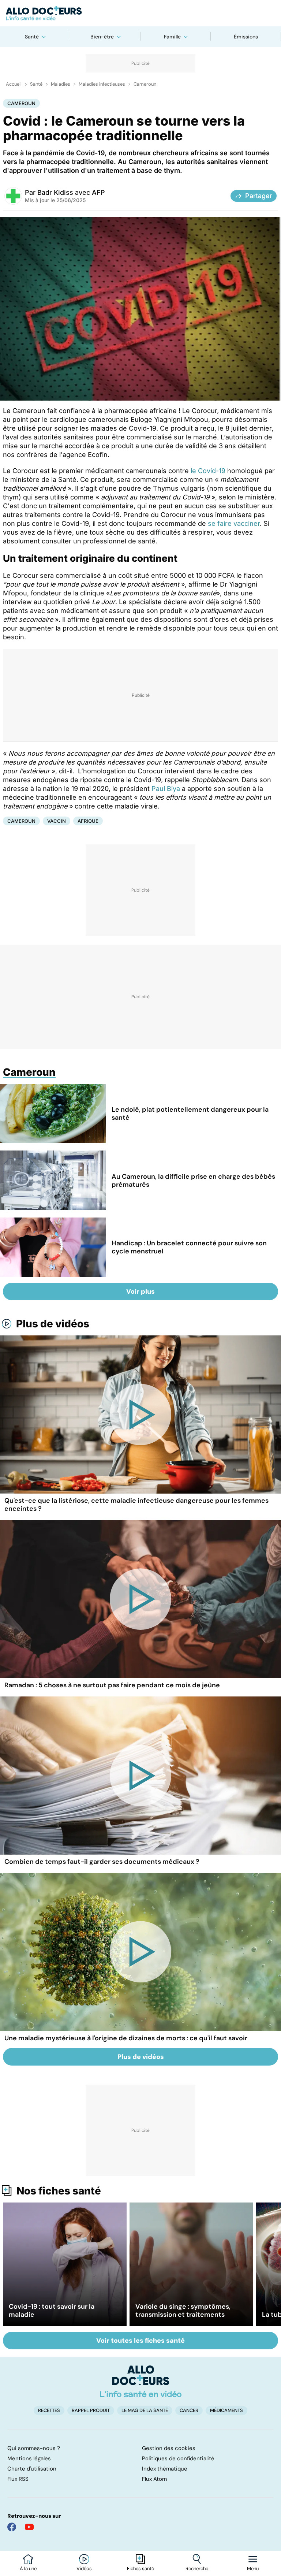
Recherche (197, 2569)
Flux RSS (18, 2479)
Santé (32, 37)
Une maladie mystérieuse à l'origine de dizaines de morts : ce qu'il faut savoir (126, 2038)
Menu (253, 2569)
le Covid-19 (208, 471)
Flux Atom (154, 2479)
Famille (172, 37)
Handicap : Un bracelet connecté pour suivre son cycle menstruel (189, 1247)
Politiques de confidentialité (178, 2458)
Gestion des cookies (169, 2448)
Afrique (88, 821)
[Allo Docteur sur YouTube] (29, 2527)
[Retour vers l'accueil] (140, 13)
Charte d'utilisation (32, 2469)
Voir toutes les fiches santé (140, 2341)
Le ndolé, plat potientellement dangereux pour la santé (190, 1114)
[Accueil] (141, 2381)
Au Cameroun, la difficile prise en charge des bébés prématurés (193, 1181)
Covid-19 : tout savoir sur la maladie (52, 2311)
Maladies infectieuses (102, 84)
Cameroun (145, 84)
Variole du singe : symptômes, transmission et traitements (183, 2311)
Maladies (61, 84)
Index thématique (165, 2469)
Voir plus (140, 1291)
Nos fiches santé (59, 2191)
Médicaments (226, 2410)
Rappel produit (91, 2410)
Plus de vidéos (53, 1324)
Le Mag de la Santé (145, 2410)
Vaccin (57, 821)
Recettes (49, 2410)
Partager (259, 196)
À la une (28, 2569)
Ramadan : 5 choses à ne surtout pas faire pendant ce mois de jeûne (112, 1685)
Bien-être (102, 37)
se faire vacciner (234, 523)
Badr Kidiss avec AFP (71, 192)
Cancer (189, 2410)
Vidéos (84, 2569)
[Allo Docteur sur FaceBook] (12, 2527)
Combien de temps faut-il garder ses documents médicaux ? (102, 1862)
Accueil (14, 84)
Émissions (246, 37)
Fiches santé (140, 2569)
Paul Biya (166, 789)
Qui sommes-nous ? (34, 2448)
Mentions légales (29, 2458)
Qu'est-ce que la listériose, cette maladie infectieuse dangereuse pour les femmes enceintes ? (136, 1505)
